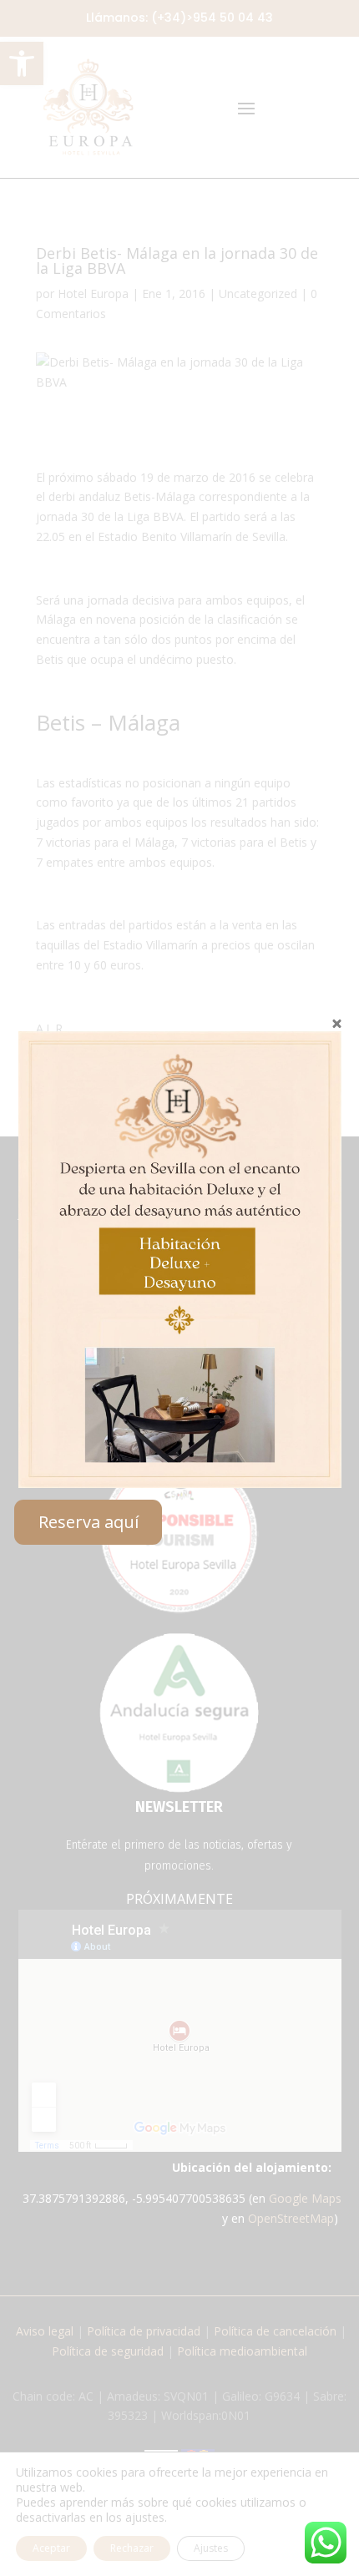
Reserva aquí (88, 1522)
